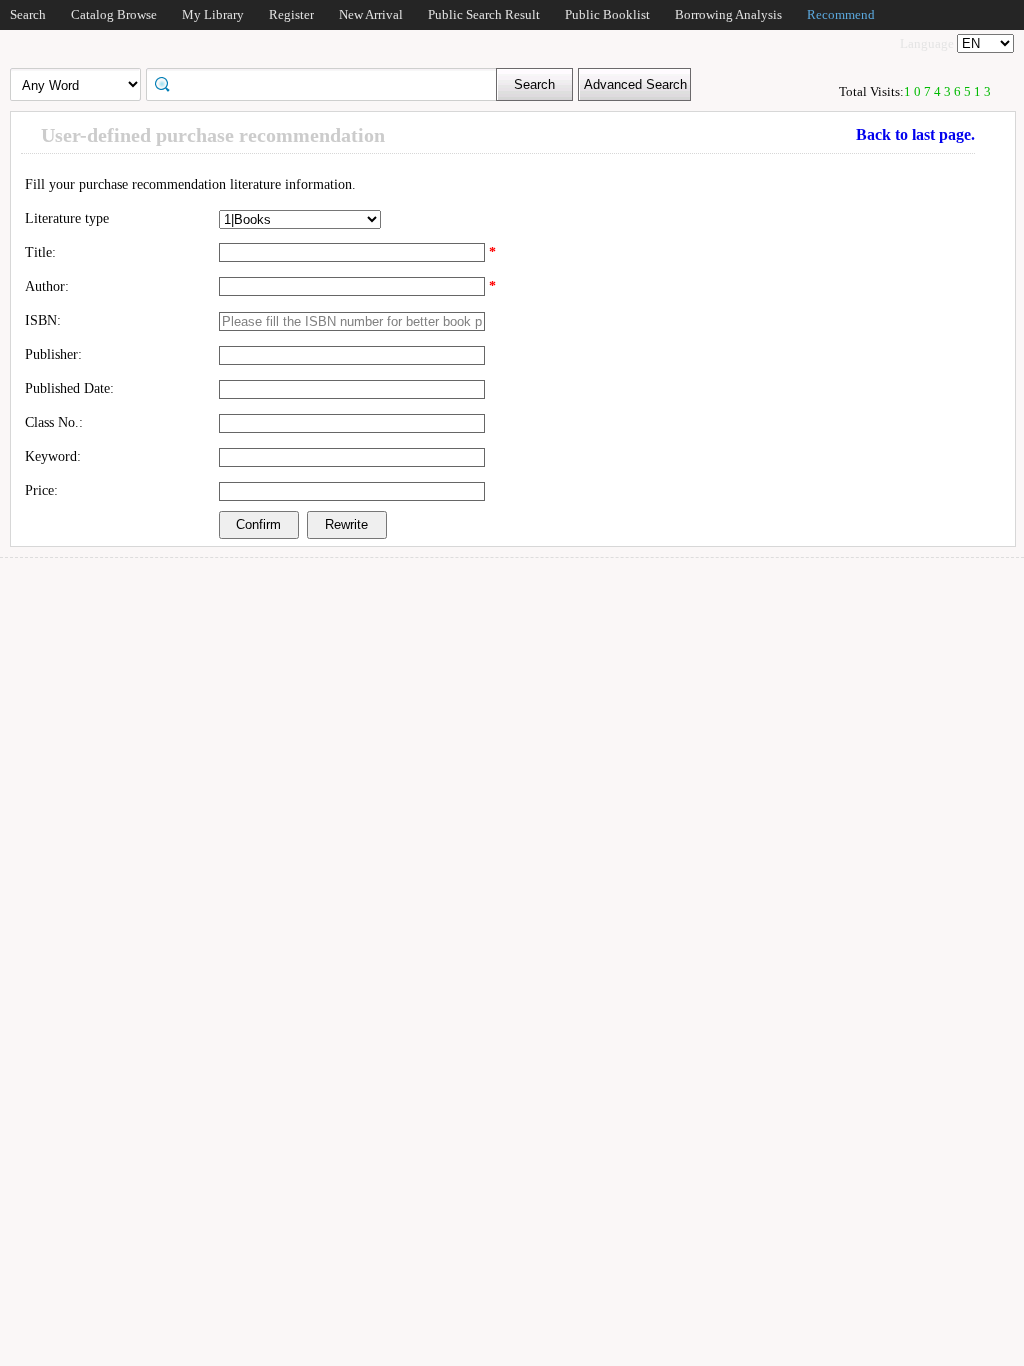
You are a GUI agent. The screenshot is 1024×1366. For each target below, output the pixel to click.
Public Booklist (607, 14)
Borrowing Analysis (728, 14)
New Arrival (371, 14)
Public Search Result (484, 14)
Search (28, 14)
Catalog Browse (114, 14)
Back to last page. (915, 134)
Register (291, 14)
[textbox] (328, 83)
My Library (213, 14)
